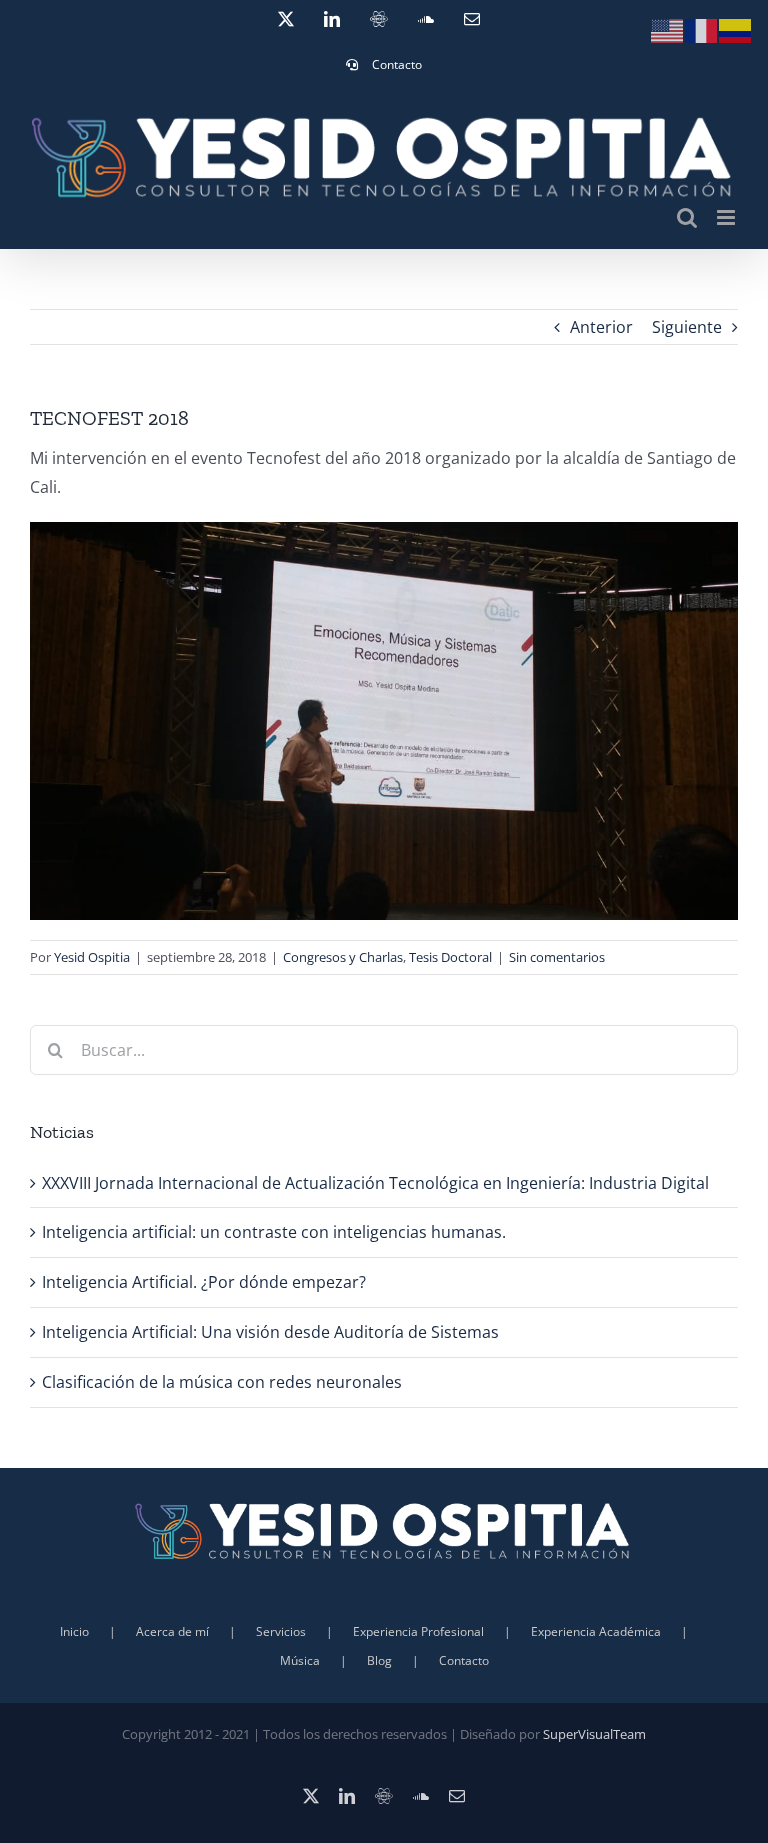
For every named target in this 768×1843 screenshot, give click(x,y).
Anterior (601, 327)
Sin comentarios (557, 957)
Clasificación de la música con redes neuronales (222, 1382)
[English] (668, 29)
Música (300, 1660)
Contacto (464, 1660)
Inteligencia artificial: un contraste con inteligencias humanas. (274, 1232)
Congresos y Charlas (343, 957)
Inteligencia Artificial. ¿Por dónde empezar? (204, 1282)
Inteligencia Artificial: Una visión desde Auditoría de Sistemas (270, 1332)
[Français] (702, 29)
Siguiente (687, 327)
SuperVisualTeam (594, 1734)
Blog (379, 1660)
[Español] (736, 29)
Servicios (281, 1631)
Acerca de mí (172, 1631)
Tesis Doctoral (450, 957)
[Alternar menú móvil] (727, 217)
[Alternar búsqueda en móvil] (687, 217)
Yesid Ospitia (92, 957)
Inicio (74, 1631)
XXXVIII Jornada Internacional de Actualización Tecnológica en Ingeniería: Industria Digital (375, 1183)
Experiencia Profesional (418, 1631)
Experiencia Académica (596, 1631)
